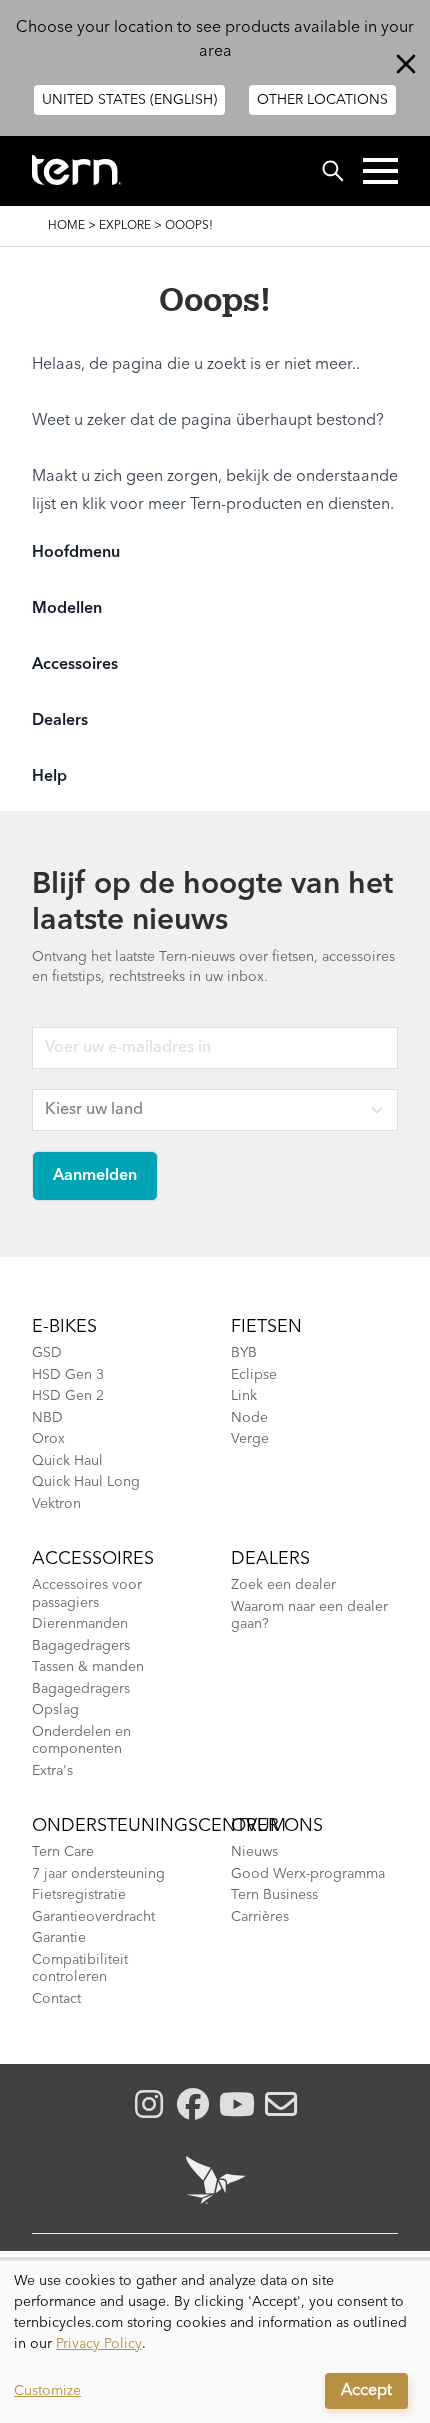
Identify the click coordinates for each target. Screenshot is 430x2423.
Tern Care (63, 1852)
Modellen (67, 609)
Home (66, 226)
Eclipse (254, 1375)
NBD (47, 1418)
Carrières (260, 1917)
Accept (366, 2391)
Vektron (56, 1504)
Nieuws (254, 1852)
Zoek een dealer (283, 1585)
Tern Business (274, 1895)
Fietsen (266, 1327)
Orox (48, 1439)
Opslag (55, 1710)
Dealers (60, 721)
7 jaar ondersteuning (98, 1874)
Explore (125, 226)
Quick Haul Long (86, 1482)
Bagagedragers (81, 1646)
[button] (380, 171)
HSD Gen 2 (68, 1396)
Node (249, 1418)
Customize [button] (47, 2391)
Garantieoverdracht (93, 1917)
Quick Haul (67, 1461)
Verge (250, 1439)
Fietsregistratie (79, 1895)
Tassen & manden (88, 1667)
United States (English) (129, 100)
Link (244, 1396)
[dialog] (215, 2342)
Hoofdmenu (76, 553)
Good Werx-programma (308, 1874)
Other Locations (322, 100)
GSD (47, 1353)
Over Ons (277, 1826)
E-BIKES (64, 1327)
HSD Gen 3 (68, 1375)
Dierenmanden (80, 1624)
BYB (244, 1353)
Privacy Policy (99, 2344)
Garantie (59, 1938)
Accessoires (75, 665)
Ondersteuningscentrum (159, 1826)
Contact (56, 1999)
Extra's (52, 1771)
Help (49, 777)
